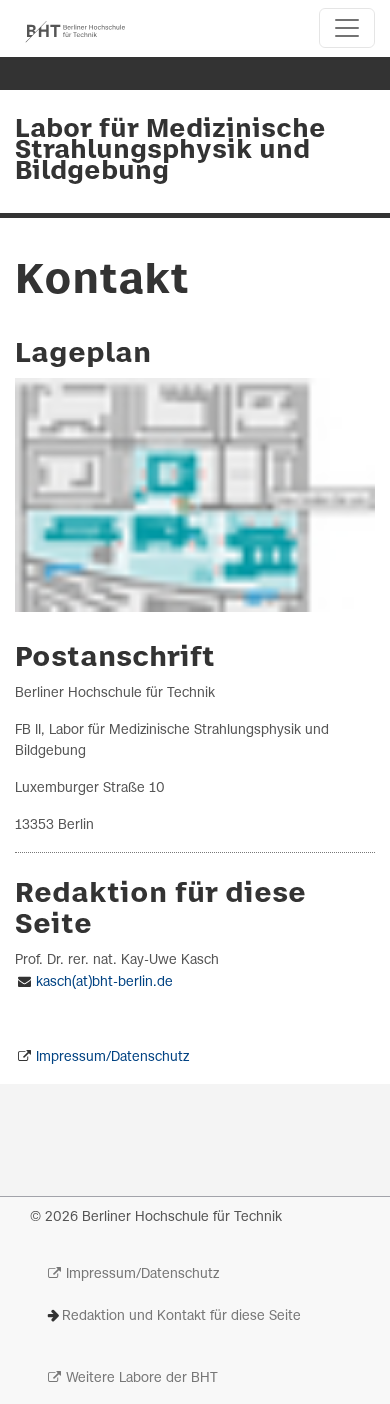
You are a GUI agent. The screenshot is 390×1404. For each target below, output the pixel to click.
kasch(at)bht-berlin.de (104, 982)
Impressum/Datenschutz (112, 1057)
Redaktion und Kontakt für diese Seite (181, 1316)
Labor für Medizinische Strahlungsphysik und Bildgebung (170, 151)
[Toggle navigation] (347, 28)
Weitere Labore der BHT (142, 1378)
